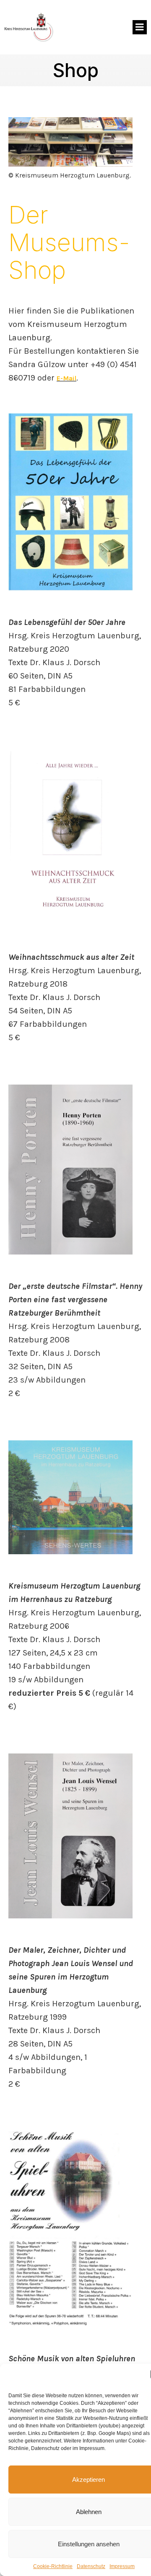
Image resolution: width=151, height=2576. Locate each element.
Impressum (122, 2566)
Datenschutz (91, 2566)
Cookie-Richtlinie (53, 2566)
